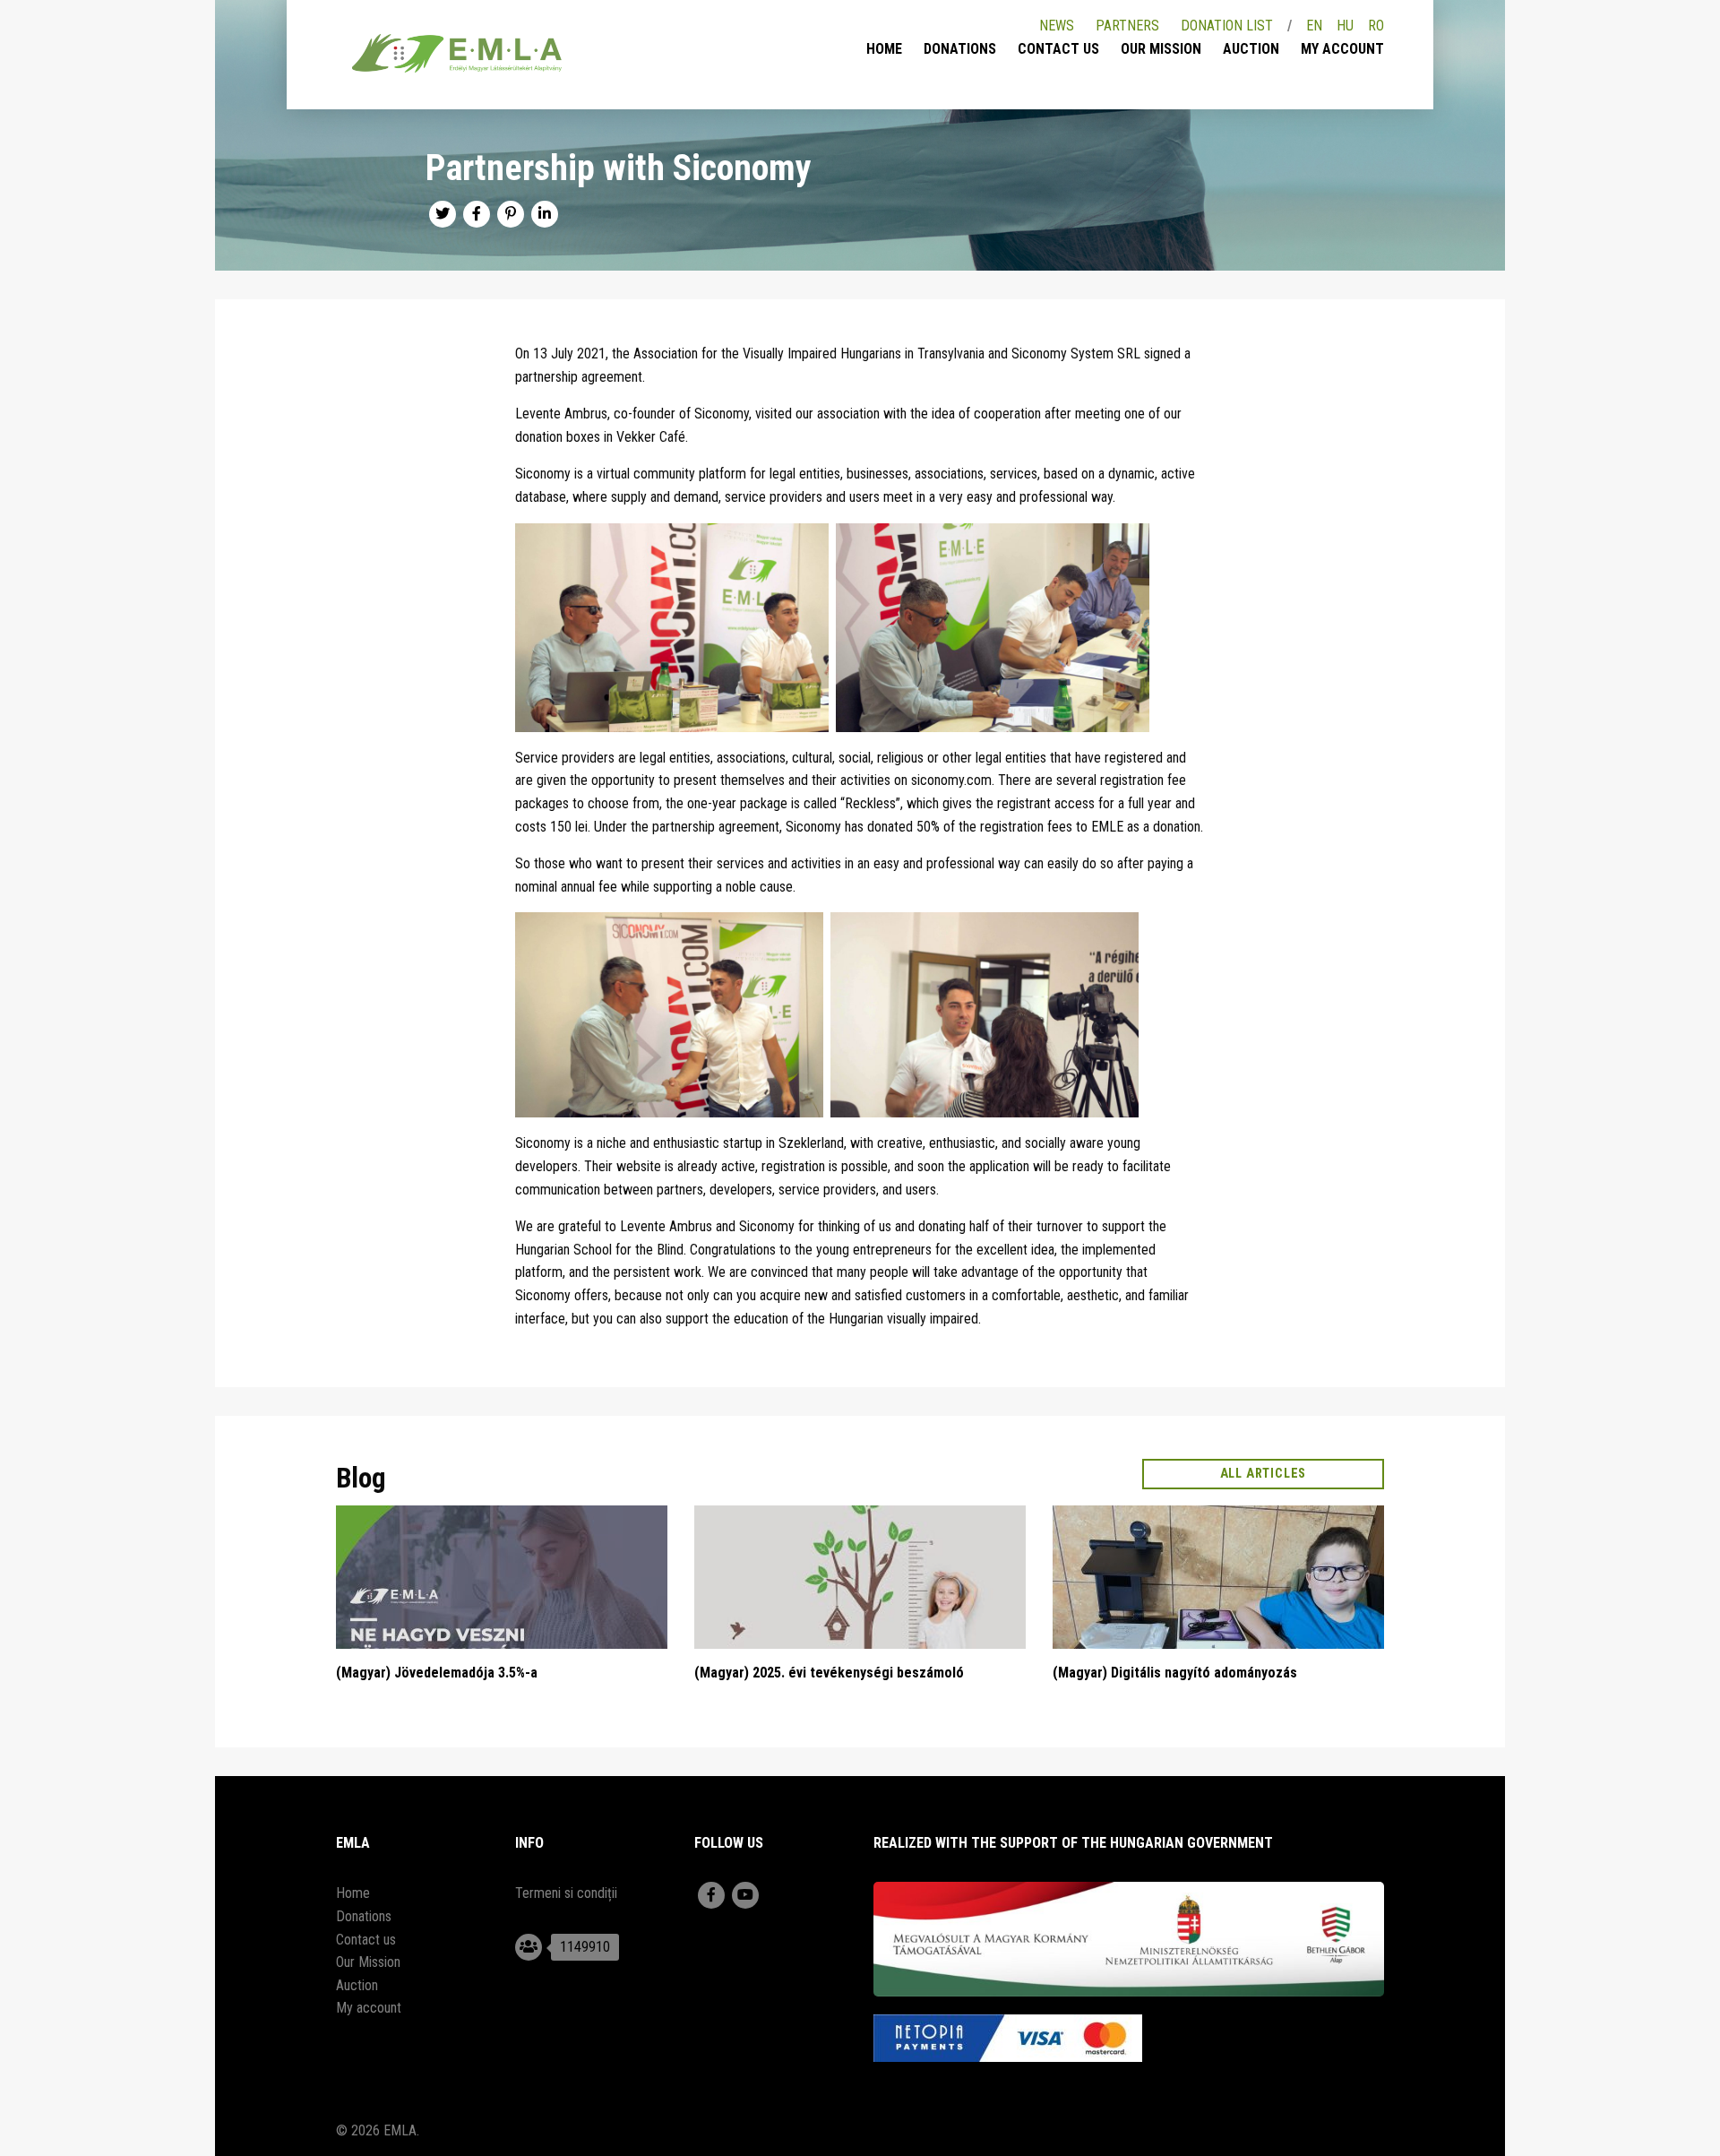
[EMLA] (457, 57)
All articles (1264, 1474)
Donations (960, 49)
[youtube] (745, 1895)
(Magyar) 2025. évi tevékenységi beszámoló (829, 1673)
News (1057, 26)
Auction (1251, 49)
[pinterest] (511, 214)
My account (1342, 49)
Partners (1127, 26)
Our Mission (1161, 49)
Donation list (1227, 26)
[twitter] (443, 214)
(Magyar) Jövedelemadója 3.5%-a (437, 1673)
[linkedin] (545, 214)
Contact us (1058, 49)
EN (1314, 26)
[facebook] (477, 214)
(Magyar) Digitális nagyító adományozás (1175, 1673)
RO (1376, 26)
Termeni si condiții (566, 1893)
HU (1345, 26)
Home (884, 49)
